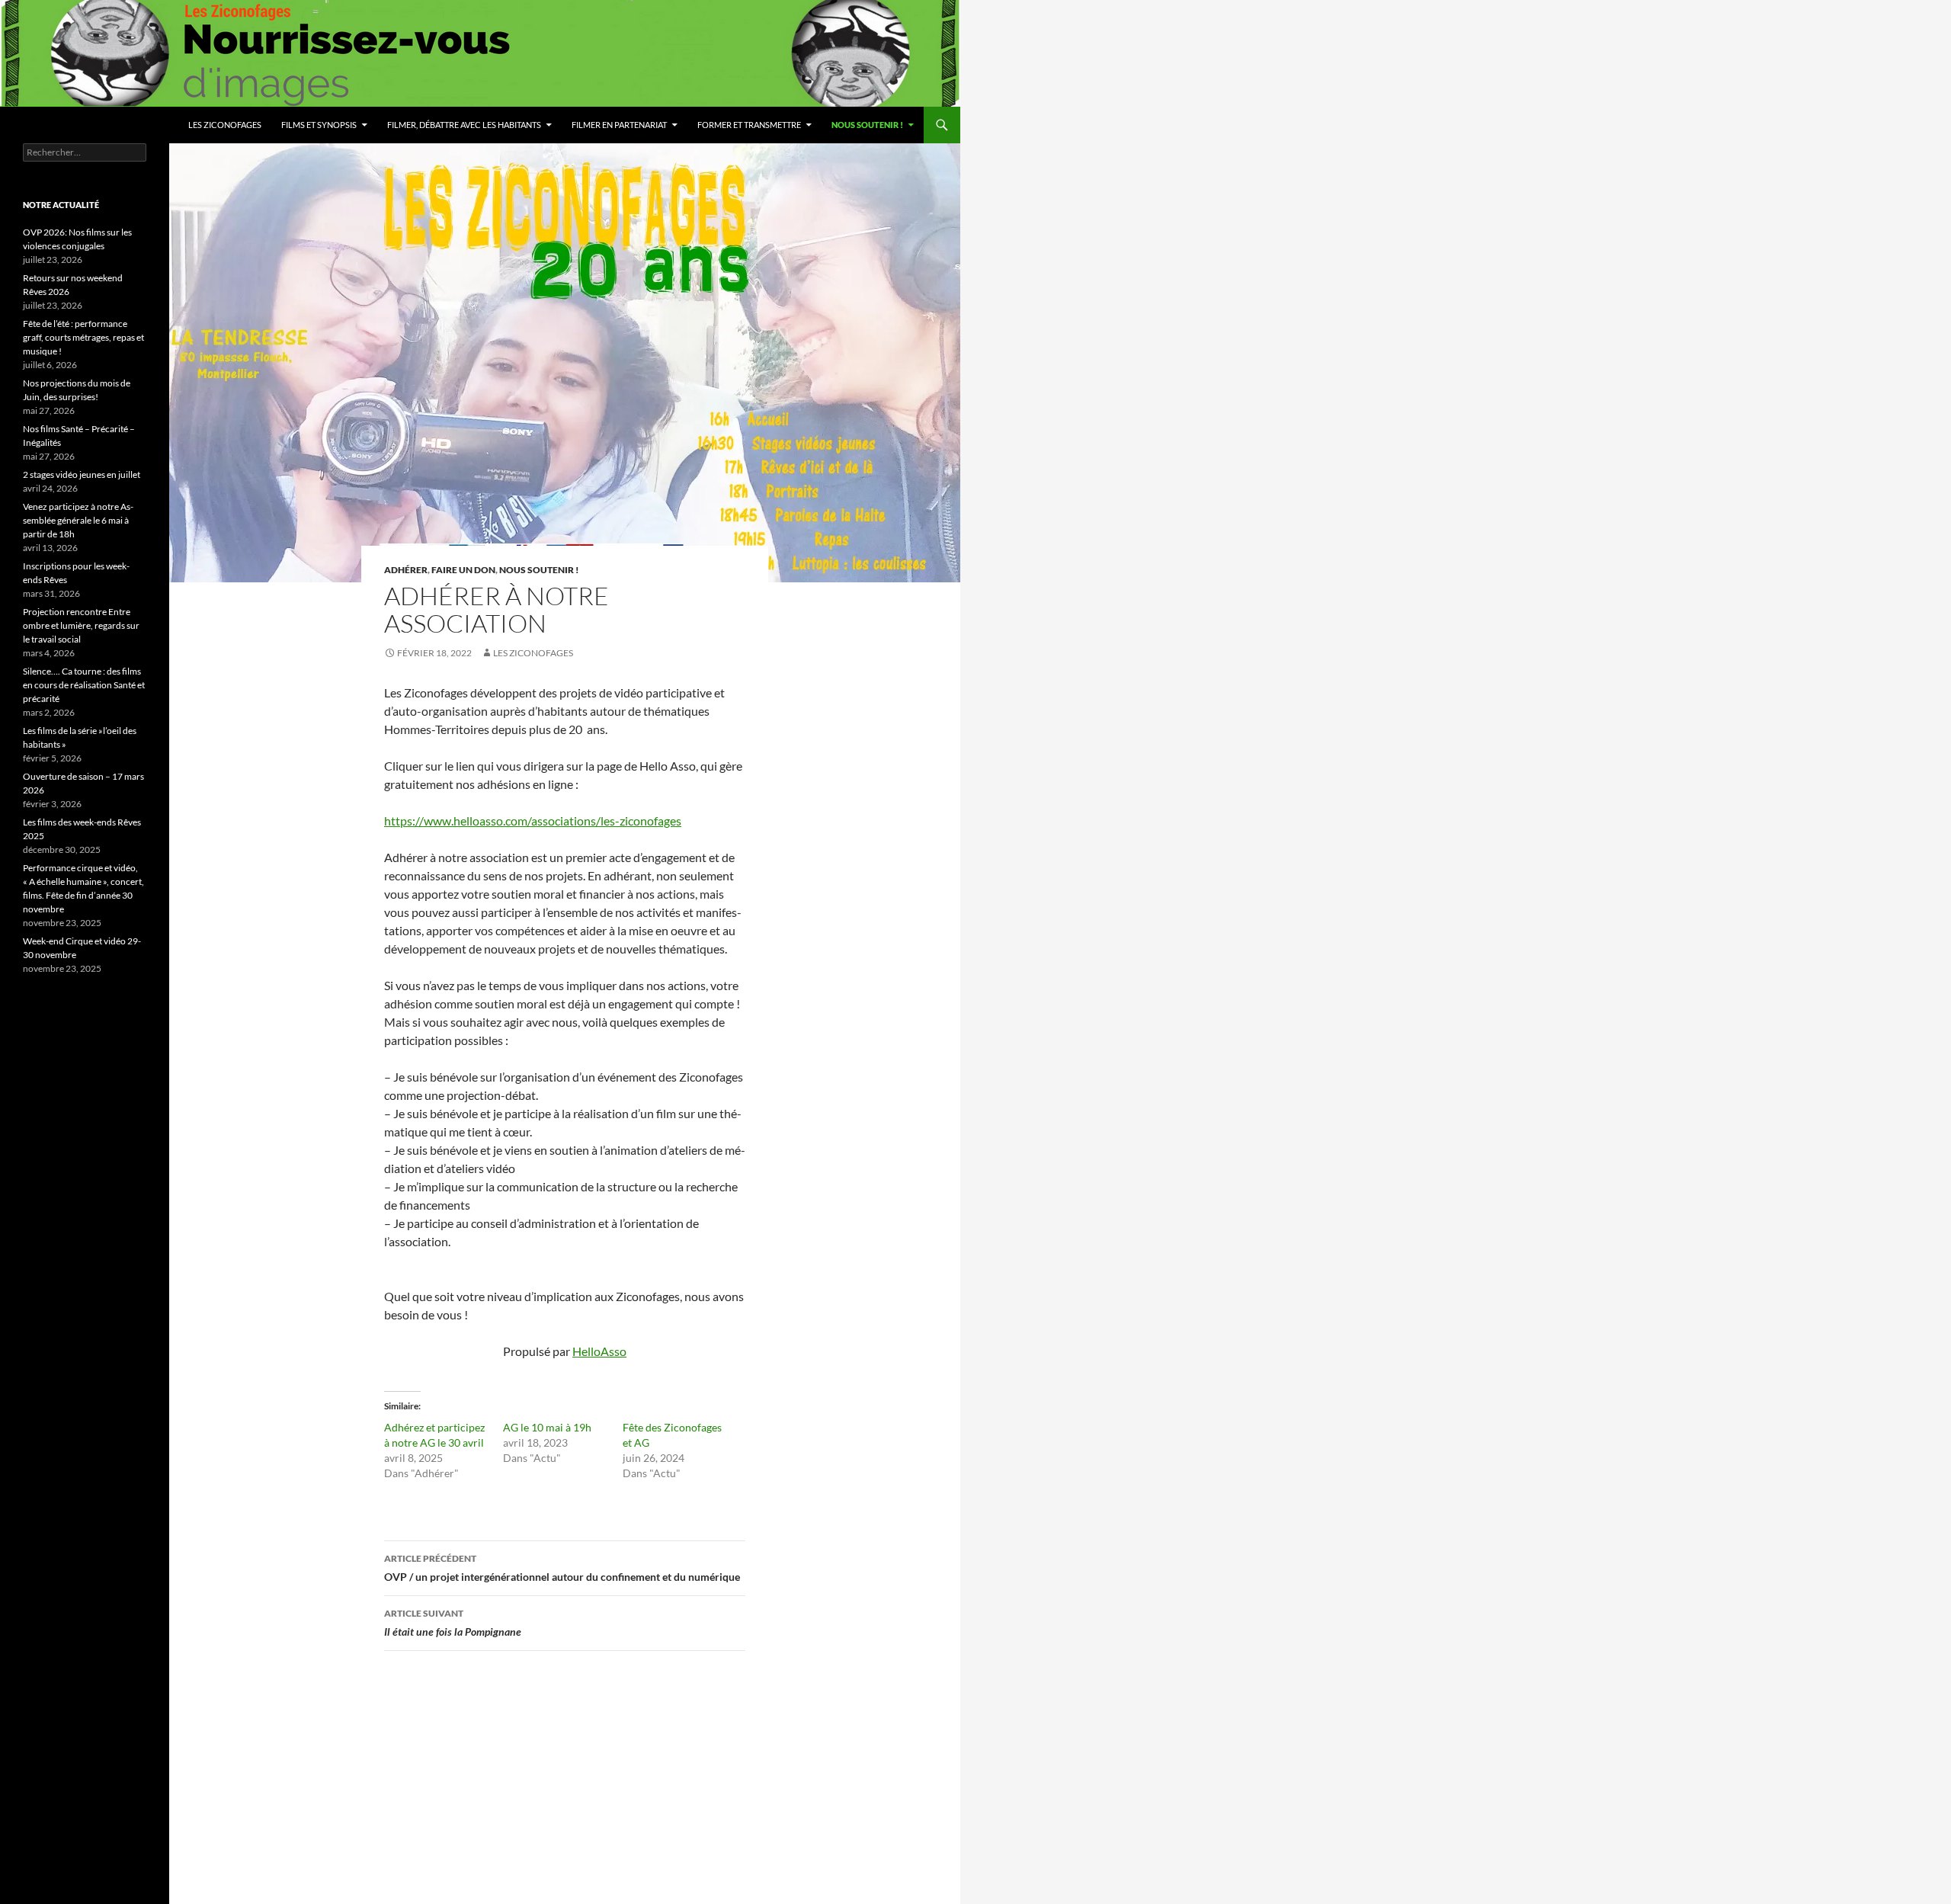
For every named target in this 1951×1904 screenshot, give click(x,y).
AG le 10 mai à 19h (547, 1427)
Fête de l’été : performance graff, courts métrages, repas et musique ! (83, 337)
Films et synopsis (319, 125)
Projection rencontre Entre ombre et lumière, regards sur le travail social (81, 625)
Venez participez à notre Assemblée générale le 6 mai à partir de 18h (78, 520)
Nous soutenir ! (867, 125)
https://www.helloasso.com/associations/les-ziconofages (533, 821)
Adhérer (406, 570)
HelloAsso (599, 1351)
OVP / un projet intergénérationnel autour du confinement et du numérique (562, 1568)
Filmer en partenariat (619, 125)
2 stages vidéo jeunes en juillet (82, 474)
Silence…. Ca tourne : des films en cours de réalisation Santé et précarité (84, 685)
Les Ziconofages (225, 125)
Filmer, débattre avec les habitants (464, 125)
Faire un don (463, 570)
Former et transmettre (749, 125)
